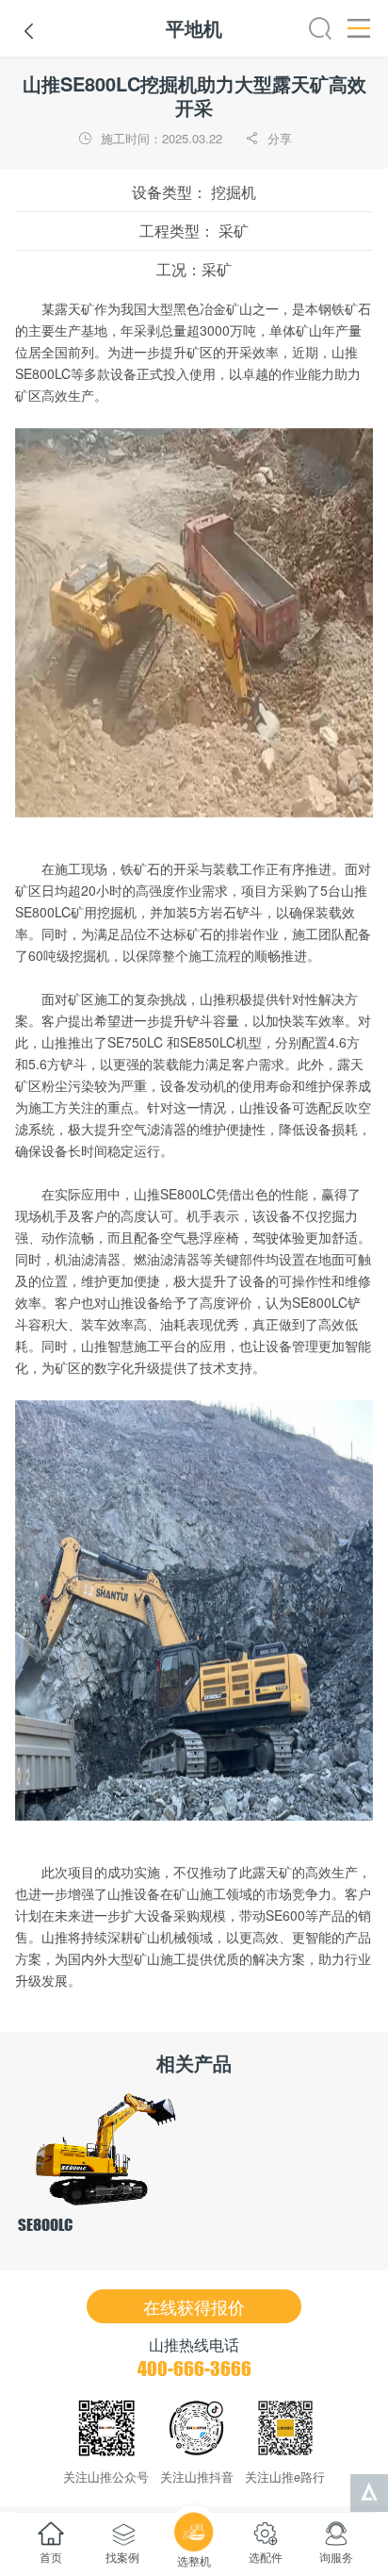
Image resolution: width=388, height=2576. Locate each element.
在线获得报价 (194, 2306)
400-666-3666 (194, 2369)
